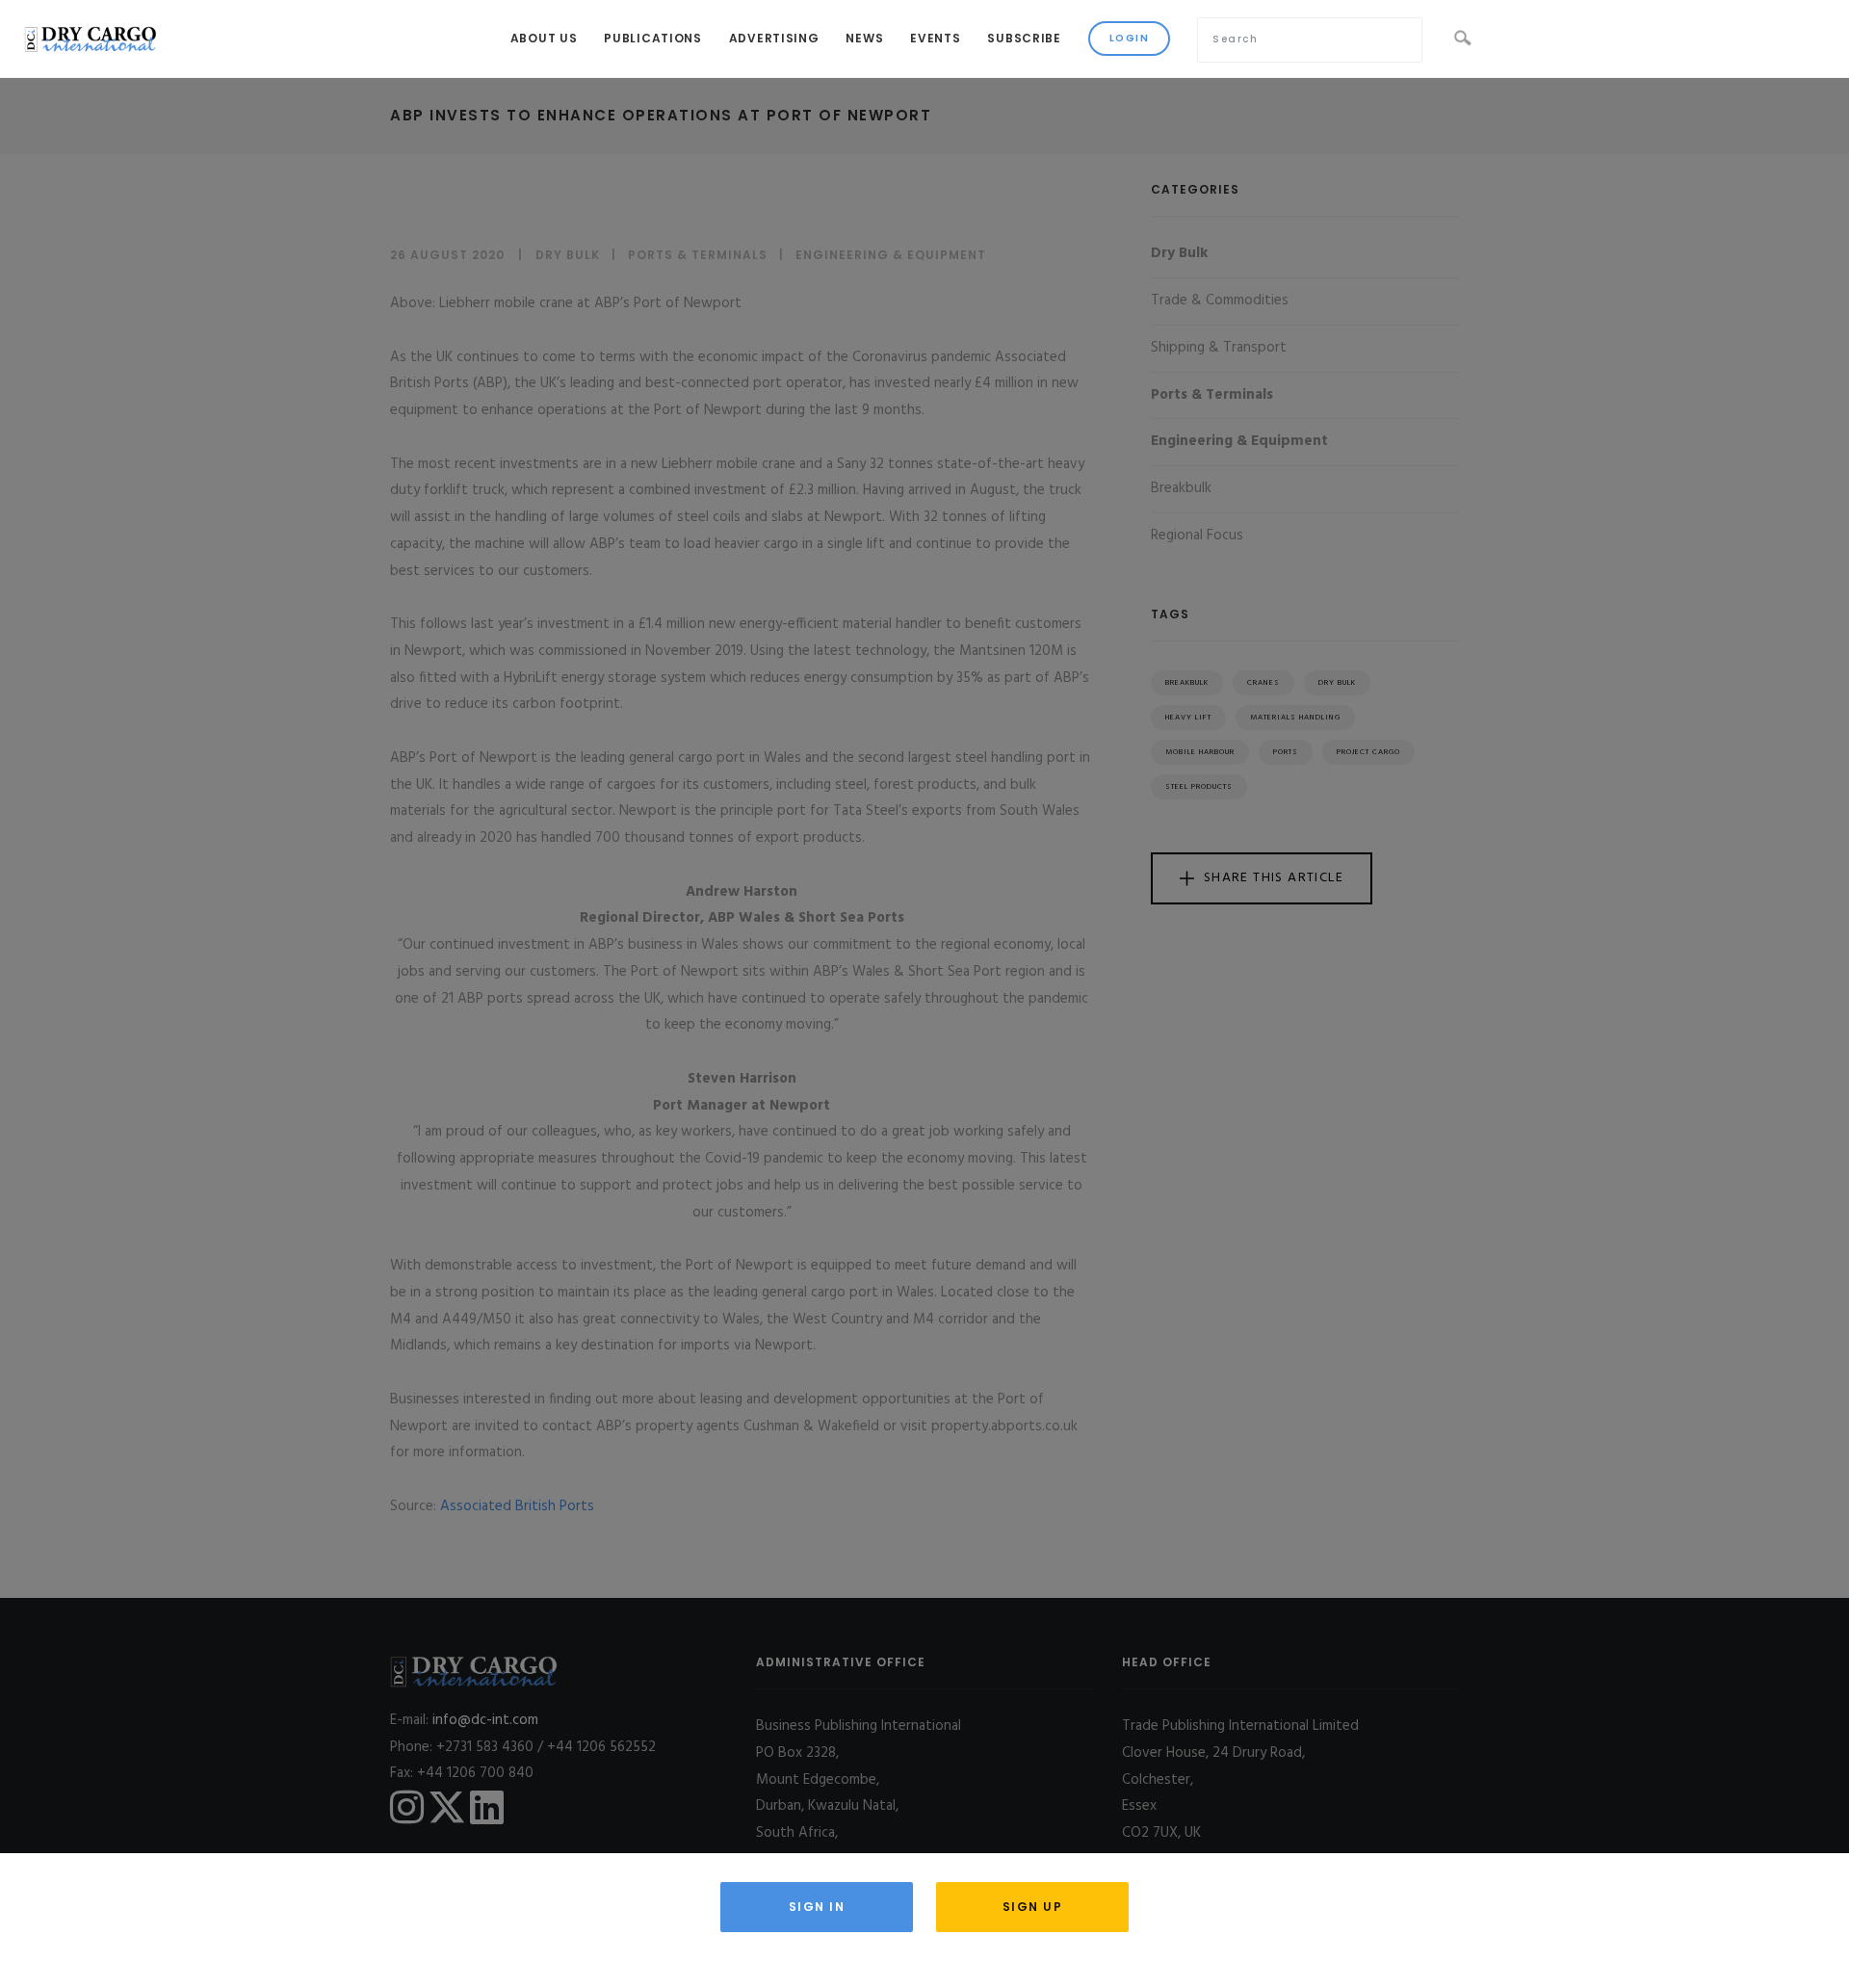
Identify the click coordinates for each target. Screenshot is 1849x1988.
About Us (544, 38)
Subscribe (1024, 38)
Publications (652, 38)
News (864, 38)
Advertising (774, 38)
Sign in (817, 1907)
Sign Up (1033, 1907)
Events (935, 38)
